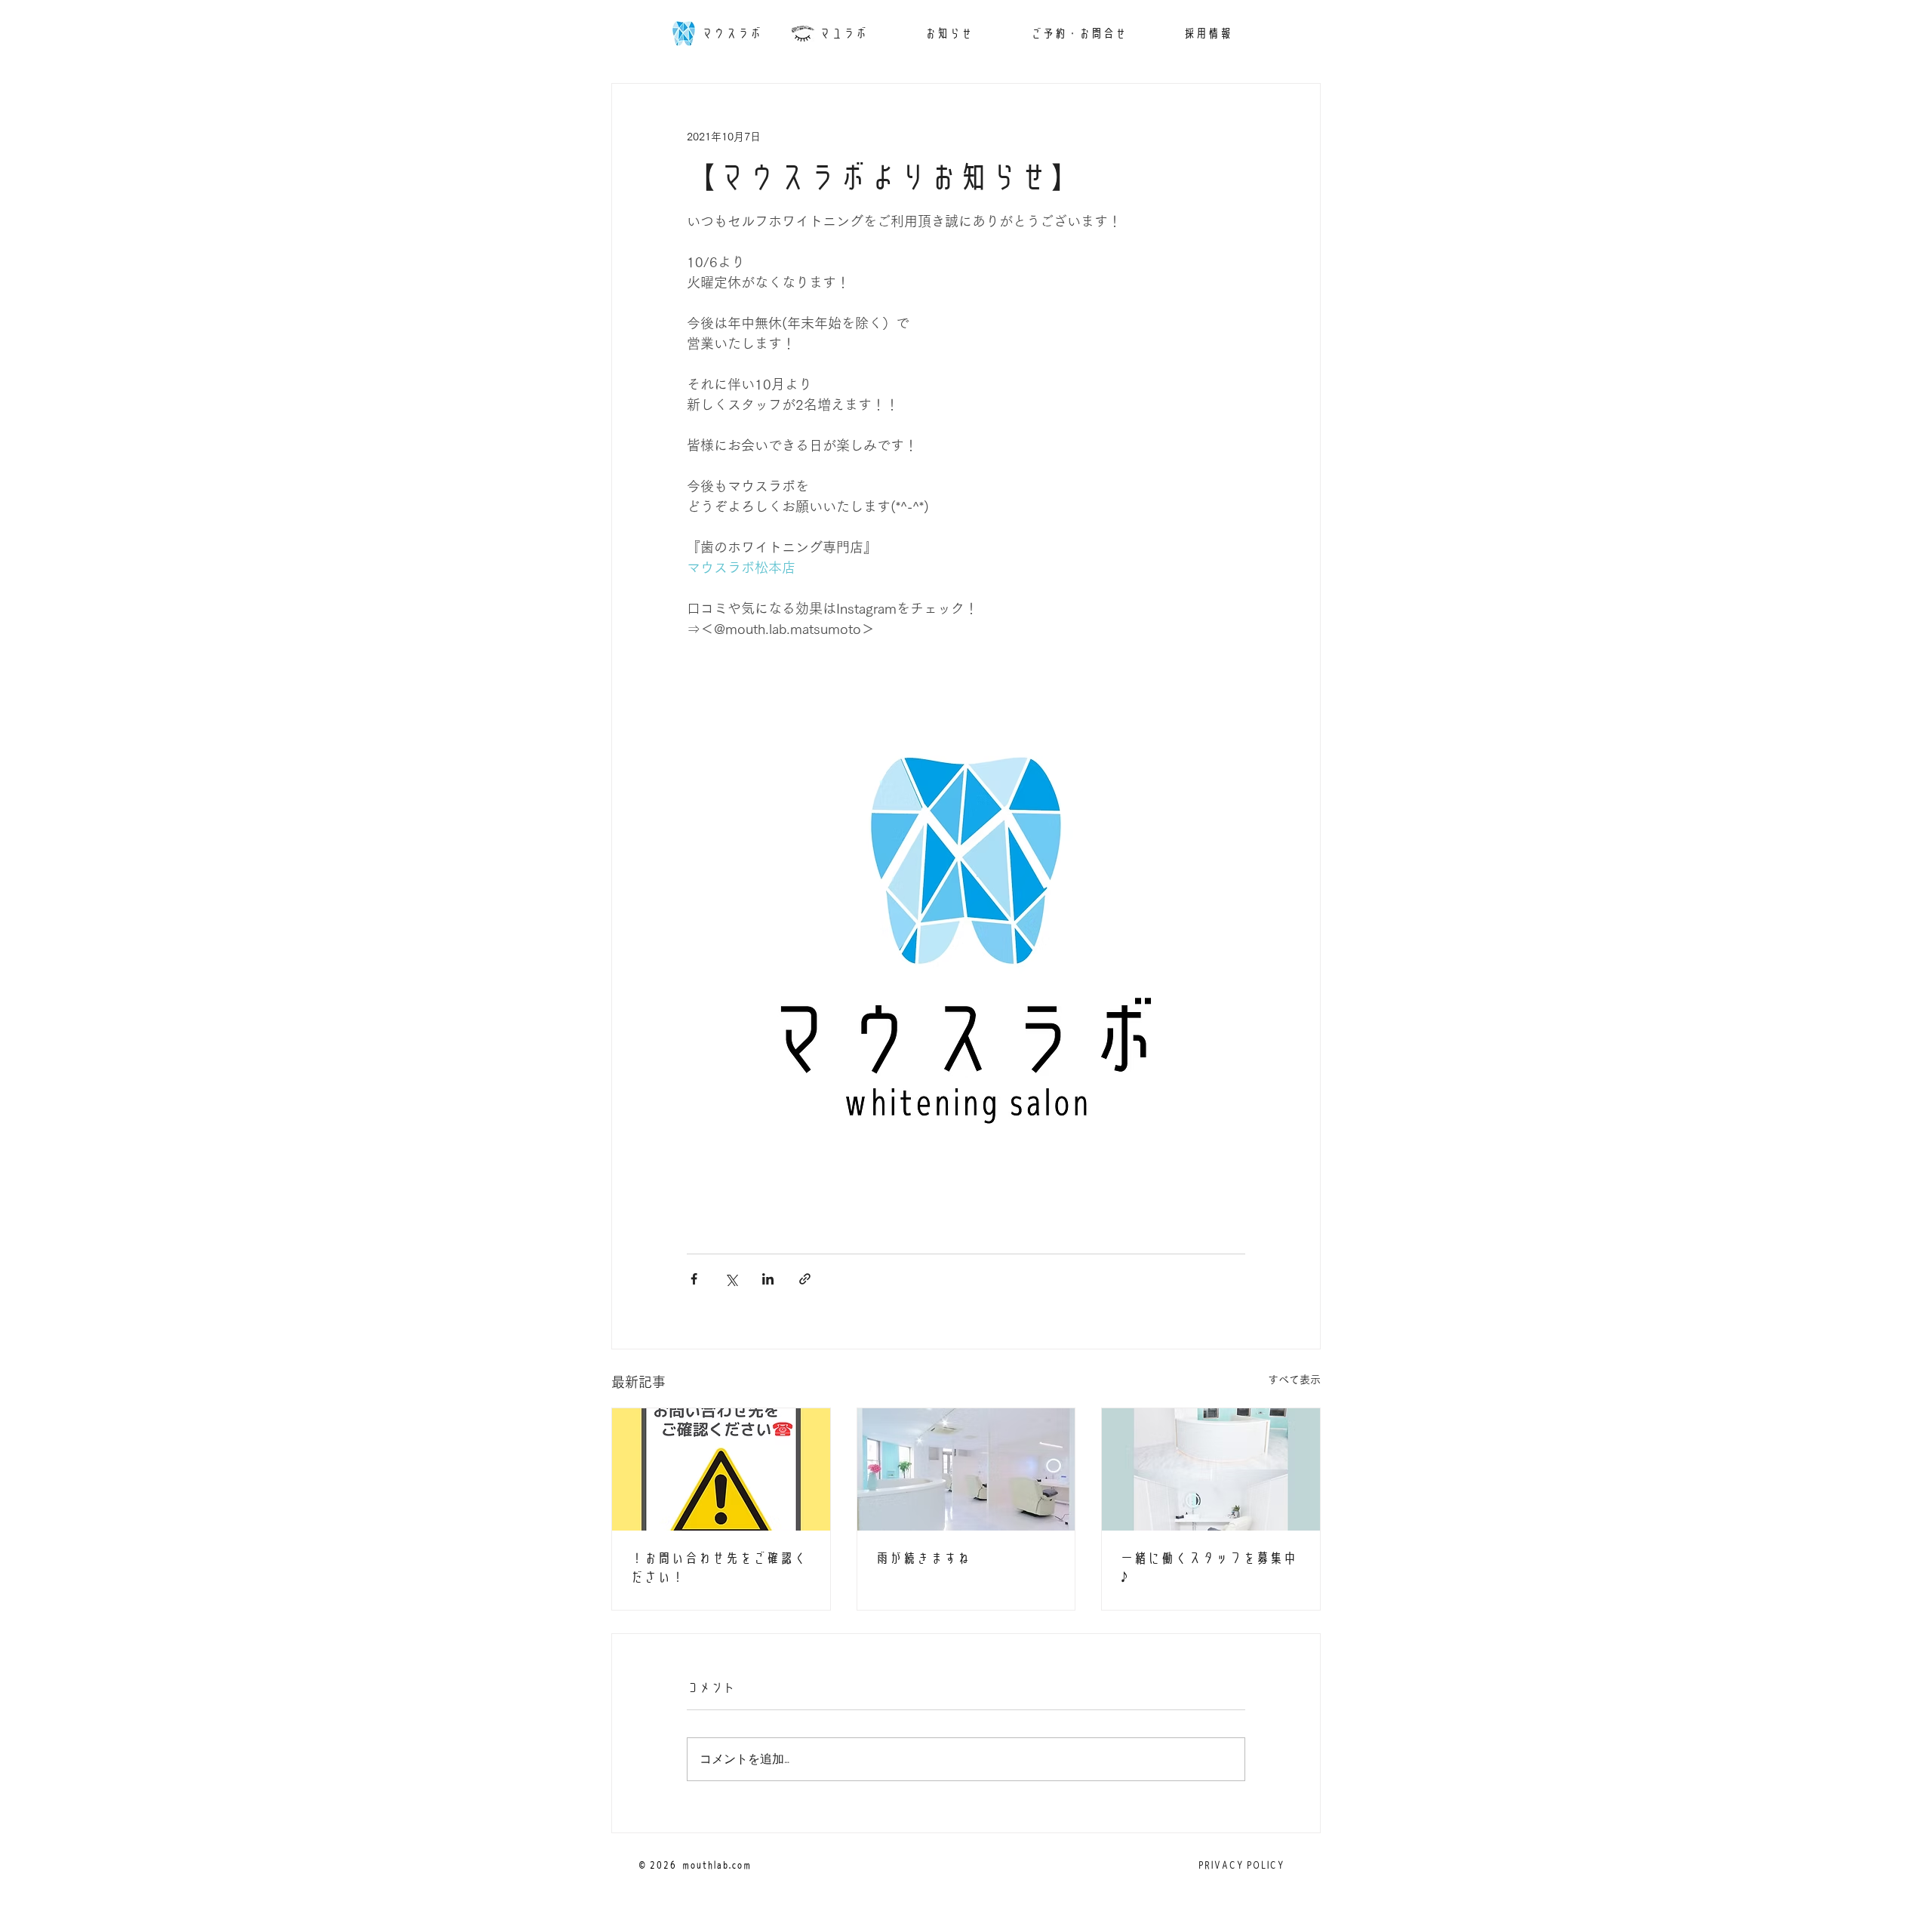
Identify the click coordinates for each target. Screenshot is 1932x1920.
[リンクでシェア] (805, 1279)
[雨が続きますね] (966, 1469)
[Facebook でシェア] (694, 1279)
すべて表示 (1294, 1380)
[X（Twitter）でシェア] (731, 1279)
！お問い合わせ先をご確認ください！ (718, 1568)
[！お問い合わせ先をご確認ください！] (721, 1469)
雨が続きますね (923, 1558)
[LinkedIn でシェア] (768, 1279)
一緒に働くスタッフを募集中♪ (1208, 1568)
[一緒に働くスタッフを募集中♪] (1211, 1469)
